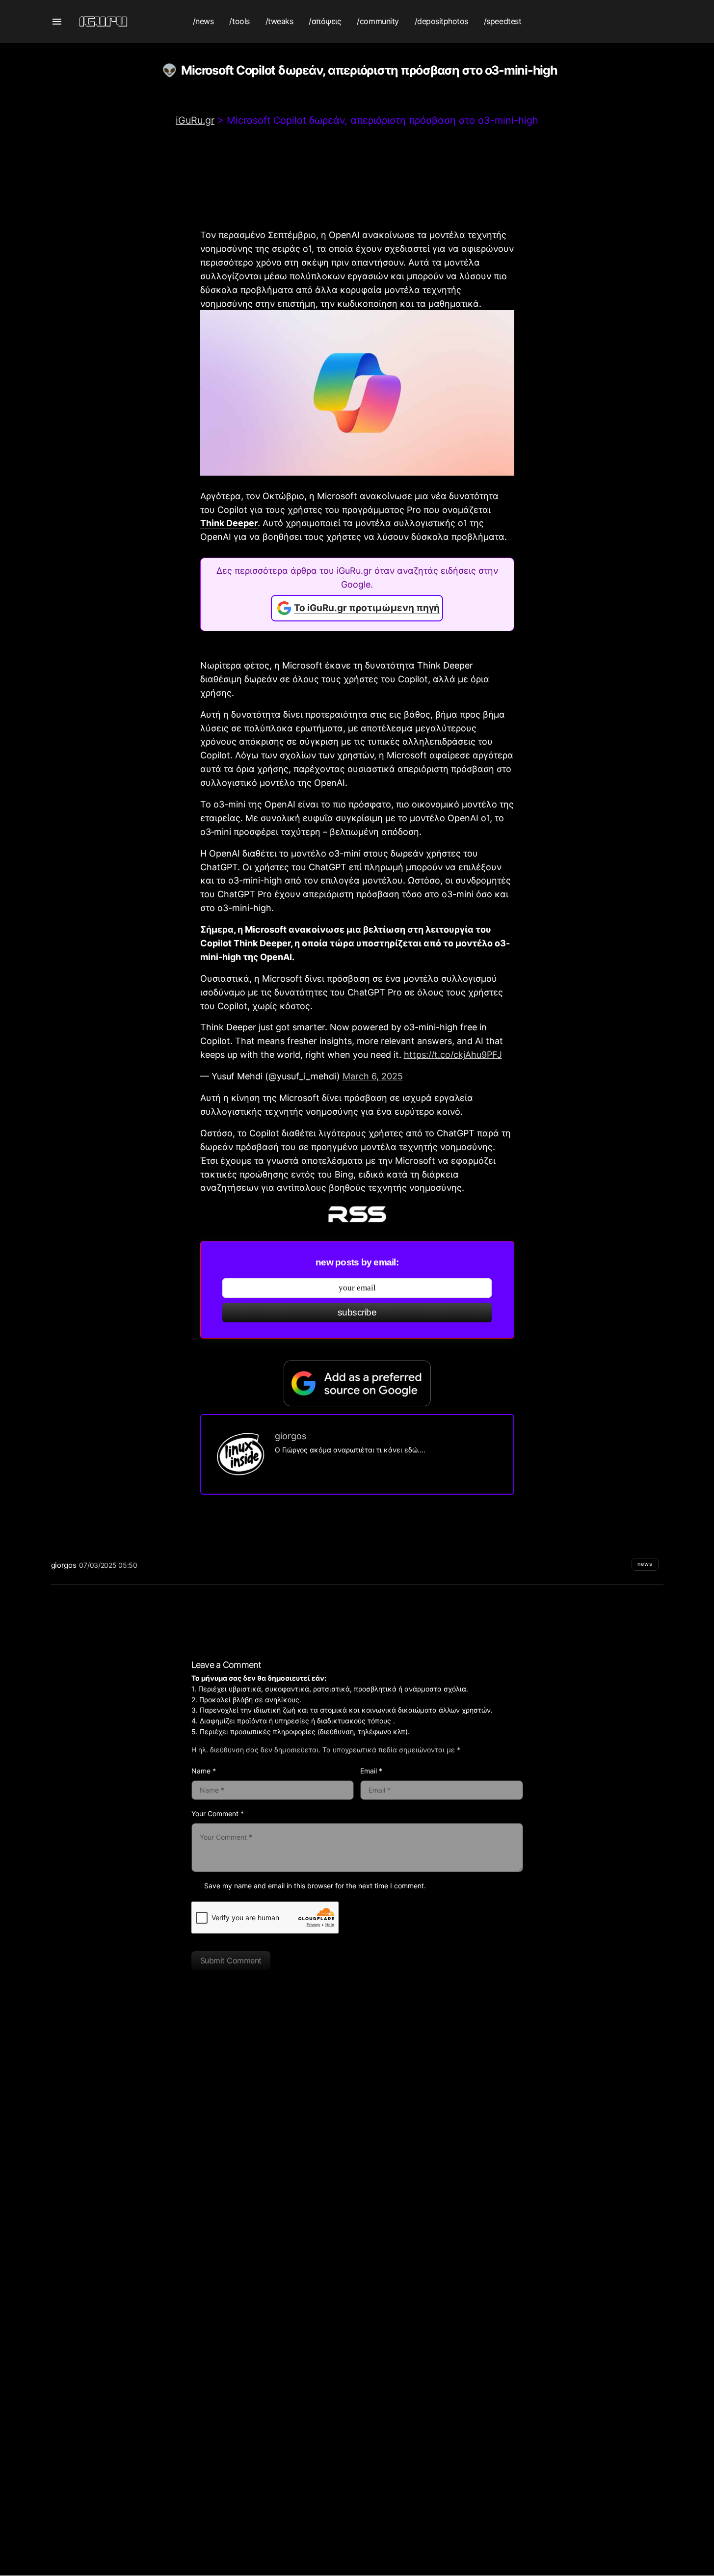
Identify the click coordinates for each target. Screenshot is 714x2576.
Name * (204, 1771)
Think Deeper (229, 523)
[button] (57, 22)
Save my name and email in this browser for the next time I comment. (315, 1886)
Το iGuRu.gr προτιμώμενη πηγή (367, 608)
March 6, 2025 (373, 1076)
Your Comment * (218, 1813)
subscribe (357, 1312)
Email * (371, 1771)
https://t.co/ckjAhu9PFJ (453, 1055)
